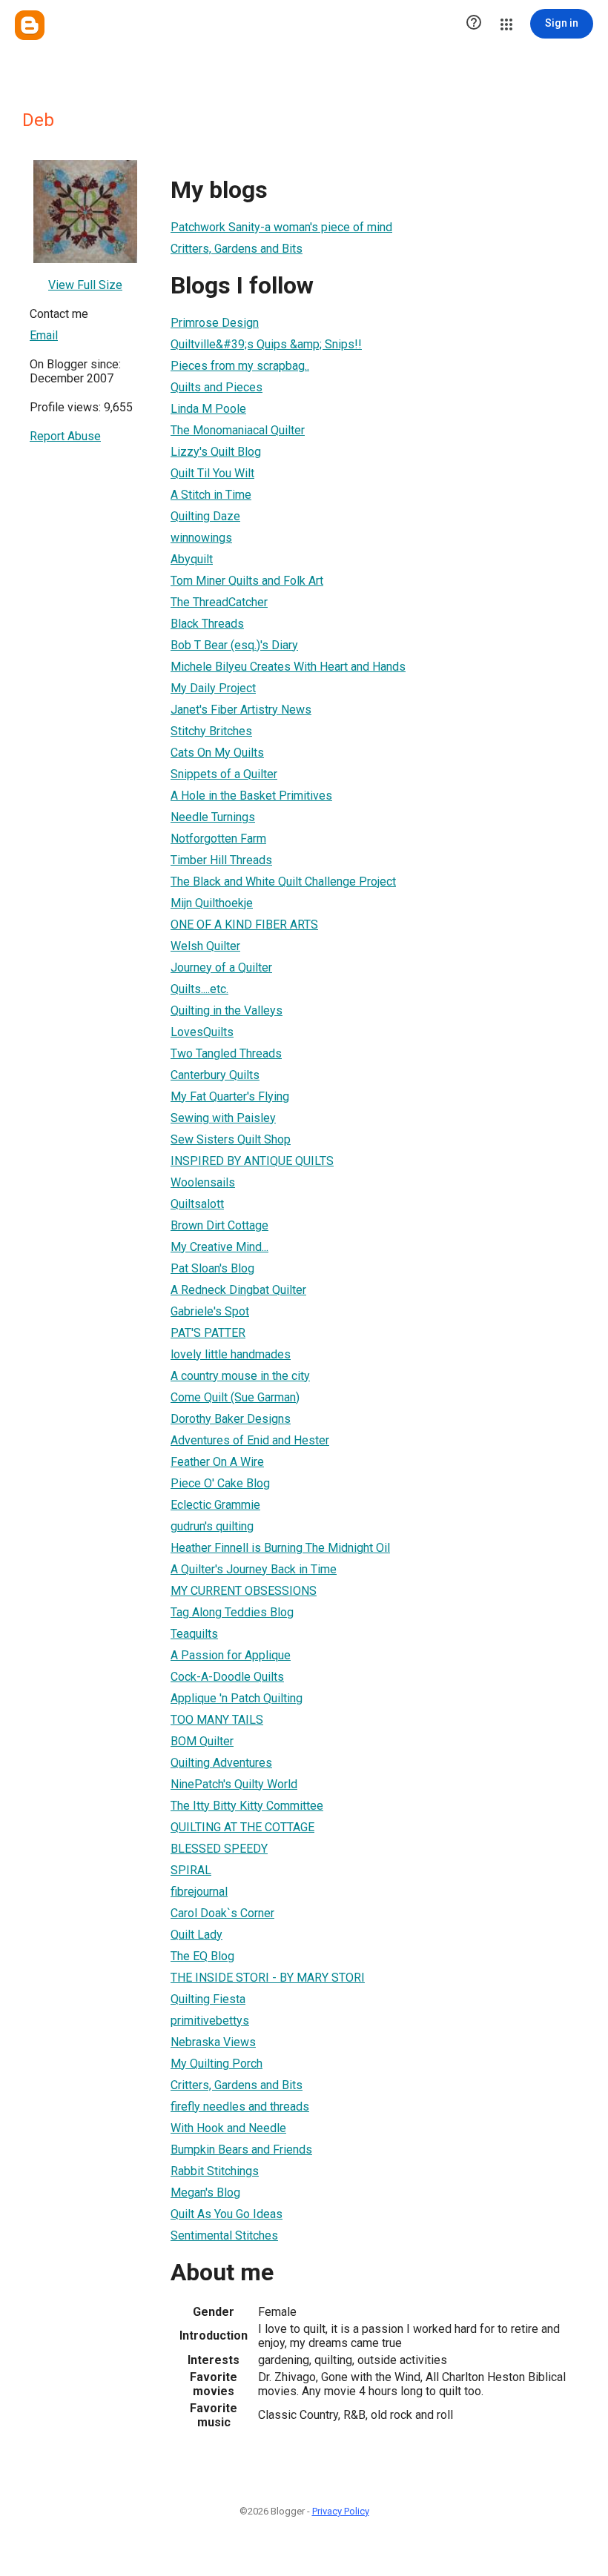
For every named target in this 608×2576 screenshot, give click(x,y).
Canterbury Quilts (215, 1075)
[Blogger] (30, 25)
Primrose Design (215, 323)
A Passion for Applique (231, 1655)
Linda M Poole (208, 409)
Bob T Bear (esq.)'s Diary (234, 645)
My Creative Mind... (219, 1247)
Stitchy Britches (211, 731)
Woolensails (203, 1182)
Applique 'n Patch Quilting (237, 1698)
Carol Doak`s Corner (222, 1913)
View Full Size (85, 285)
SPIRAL (191, 1870)
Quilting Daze (205, 516)
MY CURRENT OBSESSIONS (244, 1591)
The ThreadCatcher (219, 602)
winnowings (201, 538)
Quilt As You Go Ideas (227, 2214)
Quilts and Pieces (217, 387)
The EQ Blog (202, 1956)
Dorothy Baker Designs (231, 1419)
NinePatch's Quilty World (234, 1784)
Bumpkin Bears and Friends (241, 2150)
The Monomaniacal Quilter (238, 430)
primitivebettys (210, 2021)
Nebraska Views (213, 2042)
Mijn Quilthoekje (212, 903)
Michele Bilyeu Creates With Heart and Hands (288, 667)
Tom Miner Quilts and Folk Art (247, 581)
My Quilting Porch (217, 2064)
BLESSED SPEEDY (219, 1849)
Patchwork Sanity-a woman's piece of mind (281, 227)
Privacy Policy (341, 2511)
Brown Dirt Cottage (219, 1225)
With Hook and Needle (228, 2128)
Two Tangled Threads (226, 1053)
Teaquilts (194, 1634)
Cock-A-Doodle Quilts (227, 1677)
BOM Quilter (202, 1741)
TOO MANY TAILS (217, 1720)
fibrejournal (199, 1892)
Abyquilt (192, 559)
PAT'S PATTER (208, 1333)
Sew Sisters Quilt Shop (231, 1139)
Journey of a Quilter (221, 967)
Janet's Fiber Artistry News (241, 710)
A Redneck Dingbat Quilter (238, 1290)
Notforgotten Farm (218, 839)
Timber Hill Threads (221, 860)
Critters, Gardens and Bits (237, 249)
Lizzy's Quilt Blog (216, 452)
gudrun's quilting (212, 1526)
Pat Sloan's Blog (212, 1268)
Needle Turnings (213, 817)
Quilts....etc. (199, 989)
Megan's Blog (205, 2192)
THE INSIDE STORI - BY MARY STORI (268, 1978)
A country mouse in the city (240, 1376)
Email (44, 335)
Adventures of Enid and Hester (250, 1440)
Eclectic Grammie (215, 1505)
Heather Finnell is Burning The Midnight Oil (280, 1548)
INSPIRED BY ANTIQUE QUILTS (252, 1161)
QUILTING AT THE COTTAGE (242, 1827)
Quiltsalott (197, 1204)
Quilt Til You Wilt (212, 473)
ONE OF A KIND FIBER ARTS (244, 924)
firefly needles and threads (240, 2107)
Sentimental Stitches (224, 2235)
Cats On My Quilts (217, 753)
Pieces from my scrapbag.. (240, 366)
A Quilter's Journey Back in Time (254, 1569)
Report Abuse (65, 436)
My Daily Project (213, 688)
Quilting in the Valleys (227, 1010)
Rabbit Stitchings (215, 2171)
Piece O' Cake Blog (220, 1483)
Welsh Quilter (205, 946)
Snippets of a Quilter (224, 774)
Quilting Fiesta (208, 1999)
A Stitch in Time (211, 495)
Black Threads (207, 624)
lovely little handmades (231, 1354)
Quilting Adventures (221, 1763)
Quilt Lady (196, 1935)
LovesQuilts (202, 1032)
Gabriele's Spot (210, 1311)
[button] (474, 24)
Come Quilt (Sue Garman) (235, 1397)
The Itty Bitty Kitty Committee (247, 1806)
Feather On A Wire (217, 1462)
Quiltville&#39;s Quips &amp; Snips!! (266, 344)
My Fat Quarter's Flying (230, 1096)
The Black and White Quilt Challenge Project (283, 882)
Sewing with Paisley (223, 1118)
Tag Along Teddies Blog (232, 1612)
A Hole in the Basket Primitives (251, 796)
